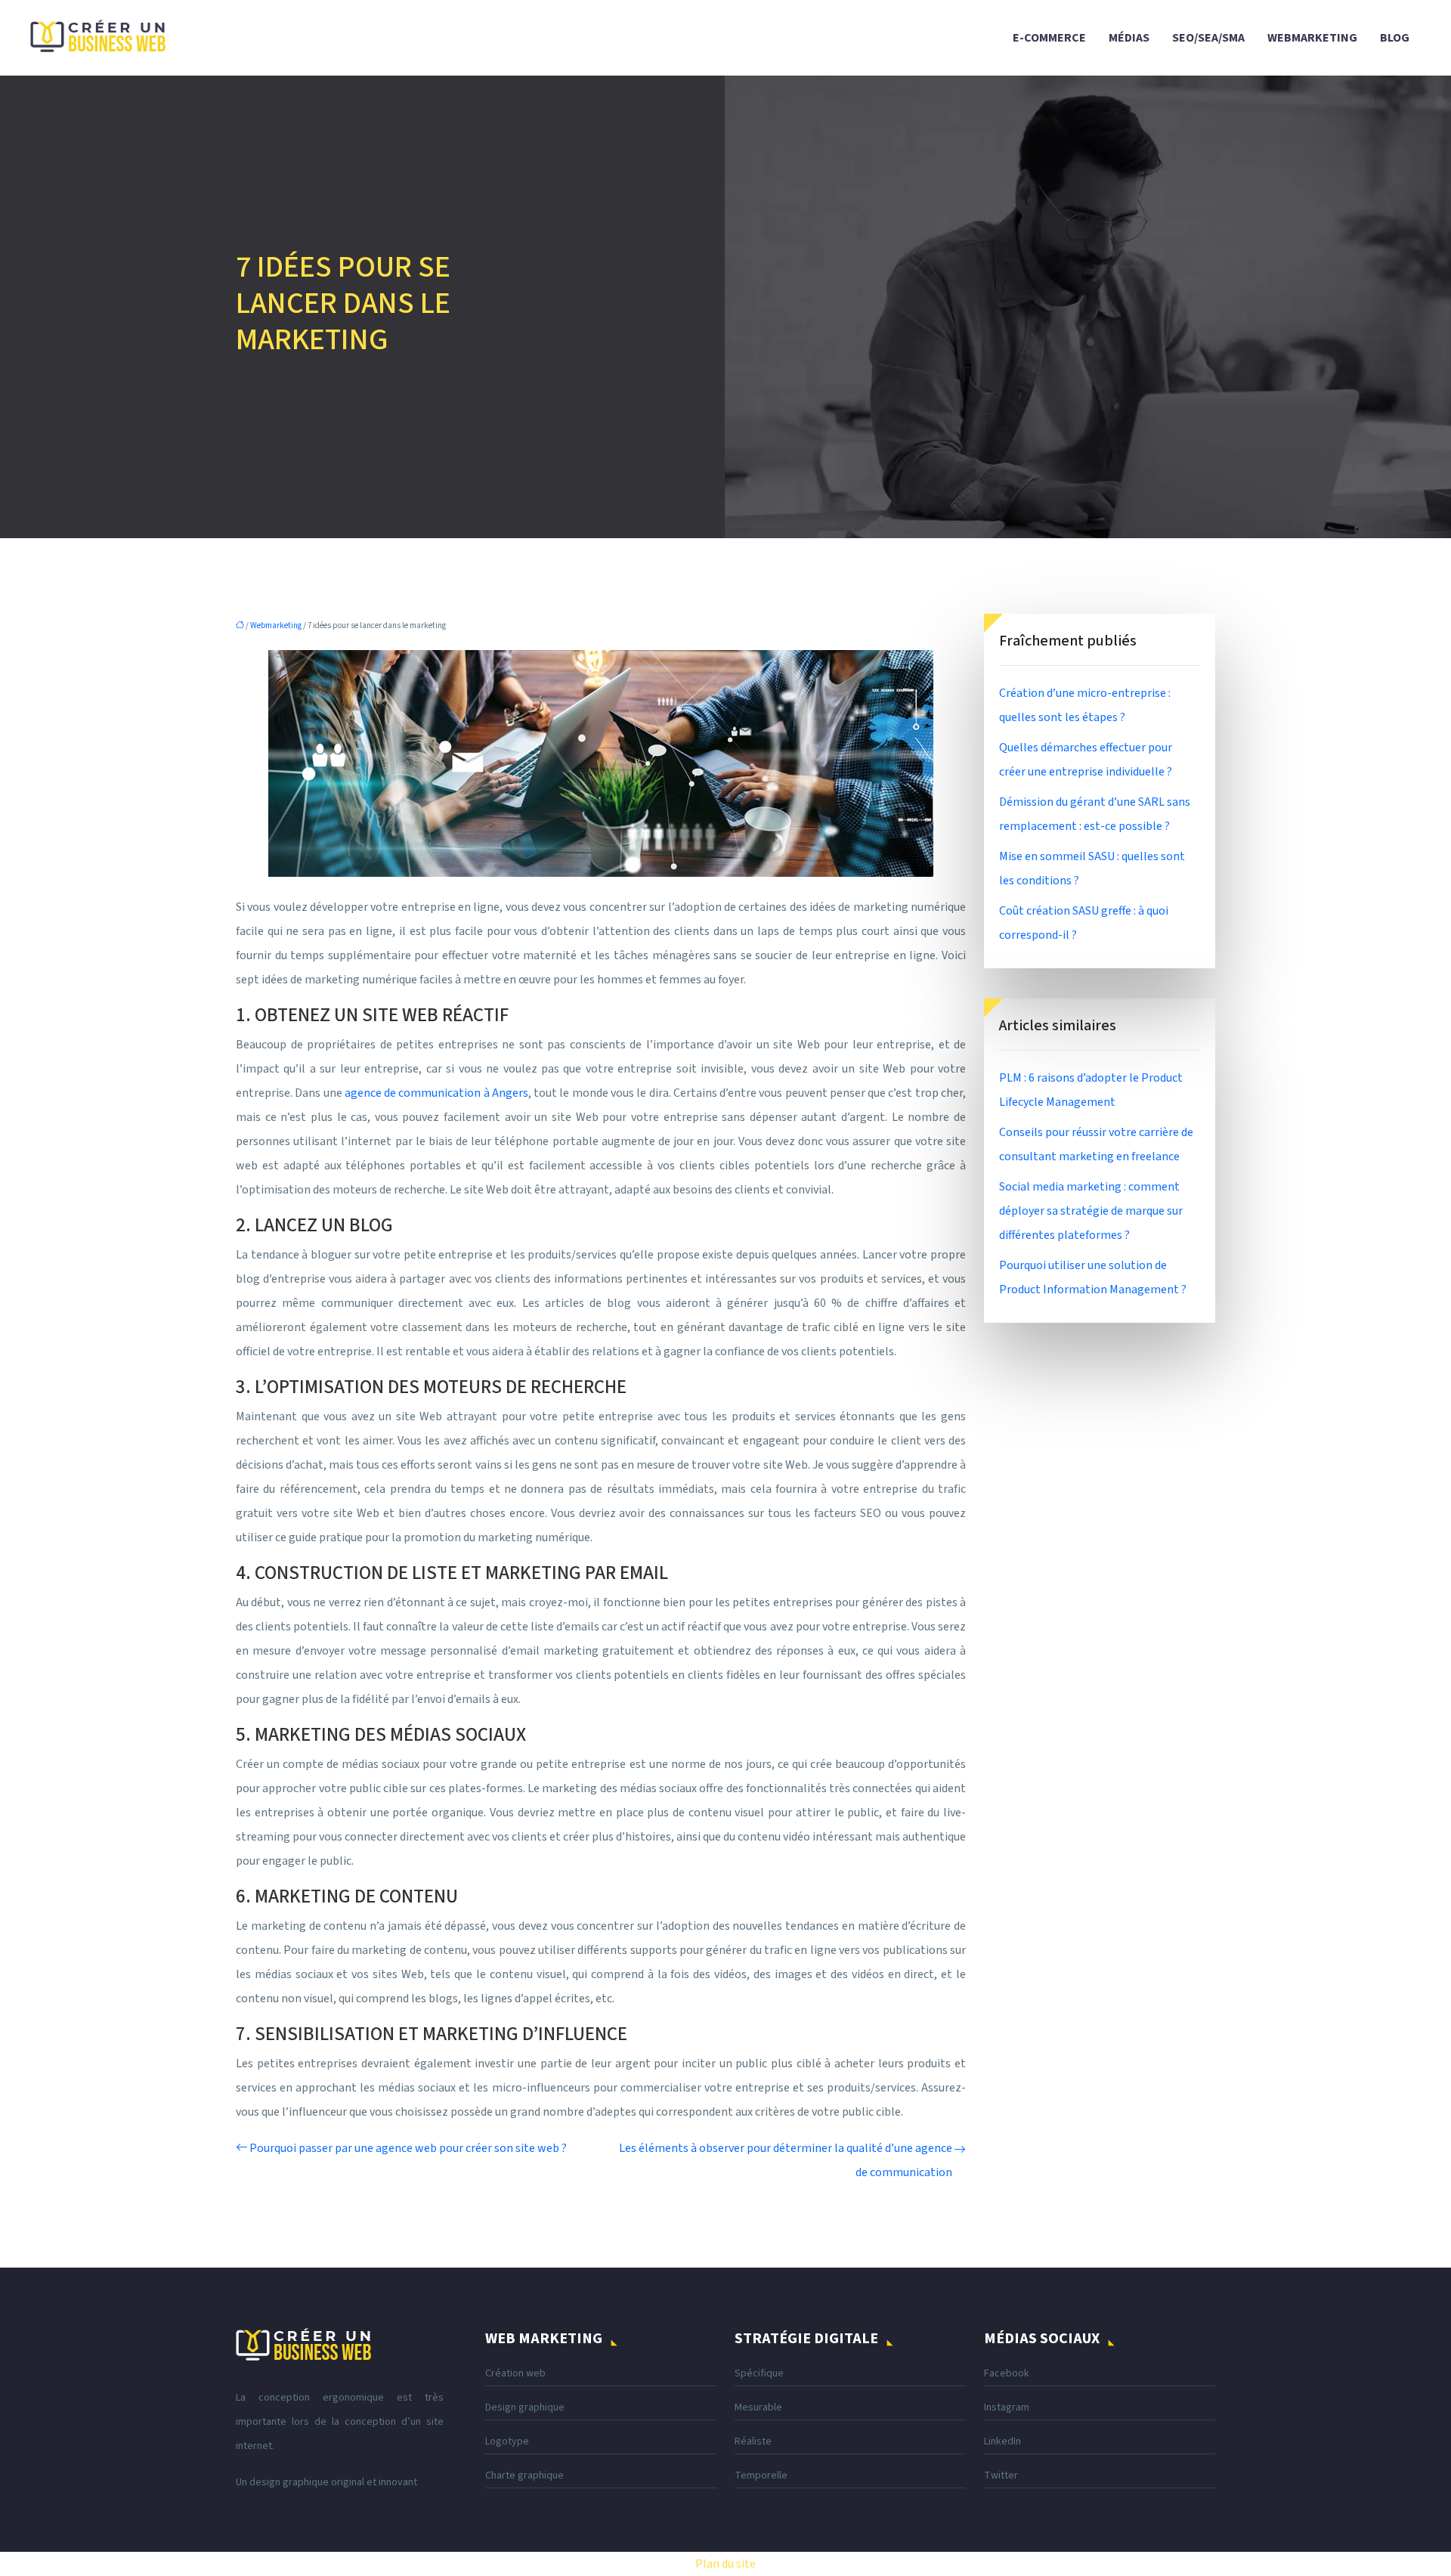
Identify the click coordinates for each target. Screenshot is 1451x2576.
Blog (1395, 38)
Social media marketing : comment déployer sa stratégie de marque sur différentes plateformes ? (1091, 1211)
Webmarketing (1312, 38)
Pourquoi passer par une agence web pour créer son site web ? (408, 2148)
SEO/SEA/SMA (1208, 38)
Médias (1129, 38)
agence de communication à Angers (436, 1093)
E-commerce (1049, 38)
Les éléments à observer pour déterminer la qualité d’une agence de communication (786, 2160)
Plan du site (725, 2564)
